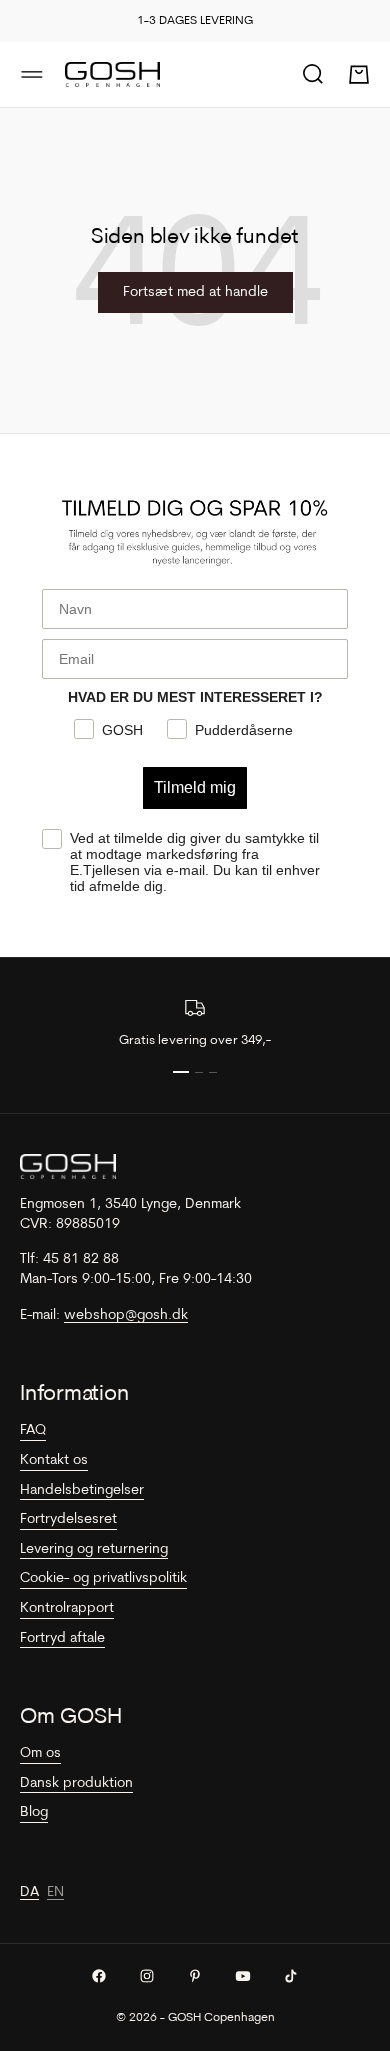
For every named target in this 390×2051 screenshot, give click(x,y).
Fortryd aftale (62, 1638)
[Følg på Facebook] (99, 1976)
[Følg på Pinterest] (195, 1976)
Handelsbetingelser (82, 1490)
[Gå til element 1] (181, 1072)
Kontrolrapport (67, 1608)
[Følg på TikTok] (291, 1976)
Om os (40, 1753)
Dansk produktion (76, 1783)
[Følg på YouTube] (243, 1976)
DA (29, 1892)
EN (55, 1892)
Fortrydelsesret (68, 1519)
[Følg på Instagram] (147, 1976)
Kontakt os (54, 1460)
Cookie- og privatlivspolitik (103, 1578)
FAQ (33, 1430)
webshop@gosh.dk (126, 1315)
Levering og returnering (94, 1549)
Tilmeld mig (195, 787)
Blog (34, 1812)
